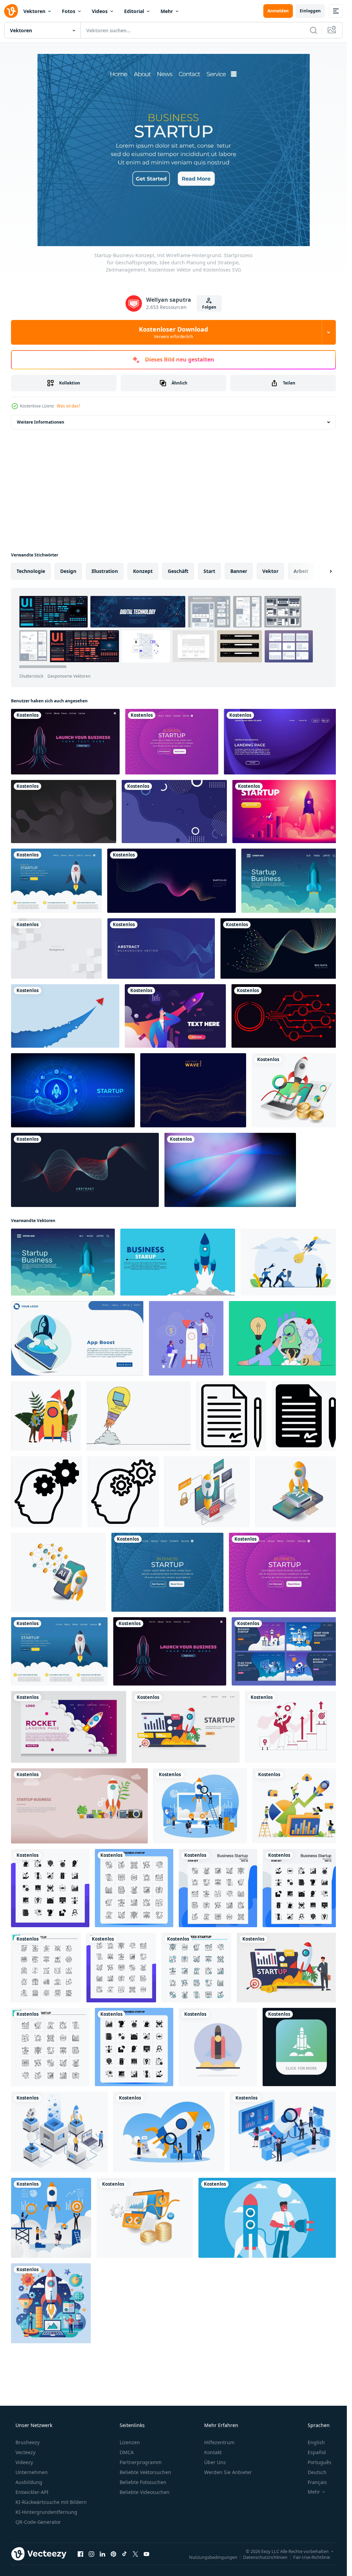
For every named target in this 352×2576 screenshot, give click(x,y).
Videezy (24, 2462)
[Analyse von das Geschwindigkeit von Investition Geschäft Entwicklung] (145, 2218)
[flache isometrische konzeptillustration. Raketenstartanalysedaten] (296, 1090)
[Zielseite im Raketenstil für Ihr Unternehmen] (69, 1727)
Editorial (134, 11)
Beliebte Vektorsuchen (145, 2472)
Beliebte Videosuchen (145, 2492)
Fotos (69, 11)
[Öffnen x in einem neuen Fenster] (135, 2554)
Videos (100, 11)
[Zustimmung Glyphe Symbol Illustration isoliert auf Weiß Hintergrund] (306, 1416)
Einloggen (310, 11)
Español (317, 2452)
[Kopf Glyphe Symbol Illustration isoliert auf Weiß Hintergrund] (47, 1492)
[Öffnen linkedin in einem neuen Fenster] (102, 2554)
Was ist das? (68, 406)
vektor (270, 571)
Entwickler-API (32, 2492)
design (68, 571)
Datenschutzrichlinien (265, 2557)
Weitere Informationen (41, 422)
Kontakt (213, 2452)
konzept (143, 571)
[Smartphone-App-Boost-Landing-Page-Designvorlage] (77, 1338)
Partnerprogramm (141, 2462)
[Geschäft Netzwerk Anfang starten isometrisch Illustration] (207, 1492)
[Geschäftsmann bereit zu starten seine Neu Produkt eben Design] (269, 2218)
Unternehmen (32, 2472)
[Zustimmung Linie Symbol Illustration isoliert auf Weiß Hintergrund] (231, 1416)
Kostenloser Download (173, 332)
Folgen (209, 307)
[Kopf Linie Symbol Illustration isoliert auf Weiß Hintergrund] (123, 1492)
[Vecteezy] (11, 11)
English (316, 2442)
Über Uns (215, 2462)
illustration (105, 571)
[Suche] (313, 30)
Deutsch (317, 2472)
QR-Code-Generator (38, 2522)
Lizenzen (130, 2442)
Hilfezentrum (219, 2442)
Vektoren (34, 11)
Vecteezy (25, 2452)
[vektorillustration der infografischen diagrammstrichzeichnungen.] (286, 1016)
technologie (31, 571)
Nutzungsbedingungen (213, 2557)
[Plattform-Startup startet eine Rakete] (59, 2132)
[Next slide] (325, 571)
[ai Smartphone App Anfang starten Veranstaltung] (58, 1572)
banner (239, 571)
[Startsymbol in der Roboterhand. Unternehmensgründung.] (73, 1090)
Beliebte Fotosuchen (143, 2482)
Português (320, 2462)
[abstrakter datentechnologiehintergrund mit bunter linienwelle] (280, 948)
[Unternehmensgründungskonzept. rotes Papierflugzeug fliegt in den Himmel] (65, 1016)
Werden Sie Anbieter (228, 2472)
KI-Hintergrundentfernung (46, 2512)
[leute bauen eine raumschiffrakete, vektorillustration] (46, 1416)
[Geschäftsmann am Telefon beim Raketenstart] (175, 1016)
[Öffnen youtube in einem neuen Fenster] (146, 2554)
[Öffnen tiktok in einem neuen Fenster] (124, 2554)
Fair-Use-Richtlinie (312, 2557)
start (209, 571)
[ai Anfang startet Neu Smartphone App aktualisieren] (298, 1492)
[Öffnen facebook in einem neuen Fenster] (80, 2554)
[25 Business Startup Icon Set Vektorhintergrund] (46, 1968)
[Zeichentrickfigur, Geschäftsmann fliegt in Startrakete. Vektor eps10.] (286, 812)
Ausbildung (29, 2482)
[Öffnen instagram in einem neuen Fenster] (91, 2554)
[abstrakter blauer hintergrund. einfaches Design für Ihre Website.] (174, 812)
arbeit (301, 571)
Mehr (167, 11)
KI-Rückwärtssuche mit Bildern (51, 2502)
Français (317, 2482)
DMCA (127, 2452)
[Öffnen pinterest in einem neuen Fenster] (113, 2554)
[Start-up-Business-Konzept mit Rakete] (79, 1806)
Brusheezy (27, 2442)
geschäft (178, 571)
